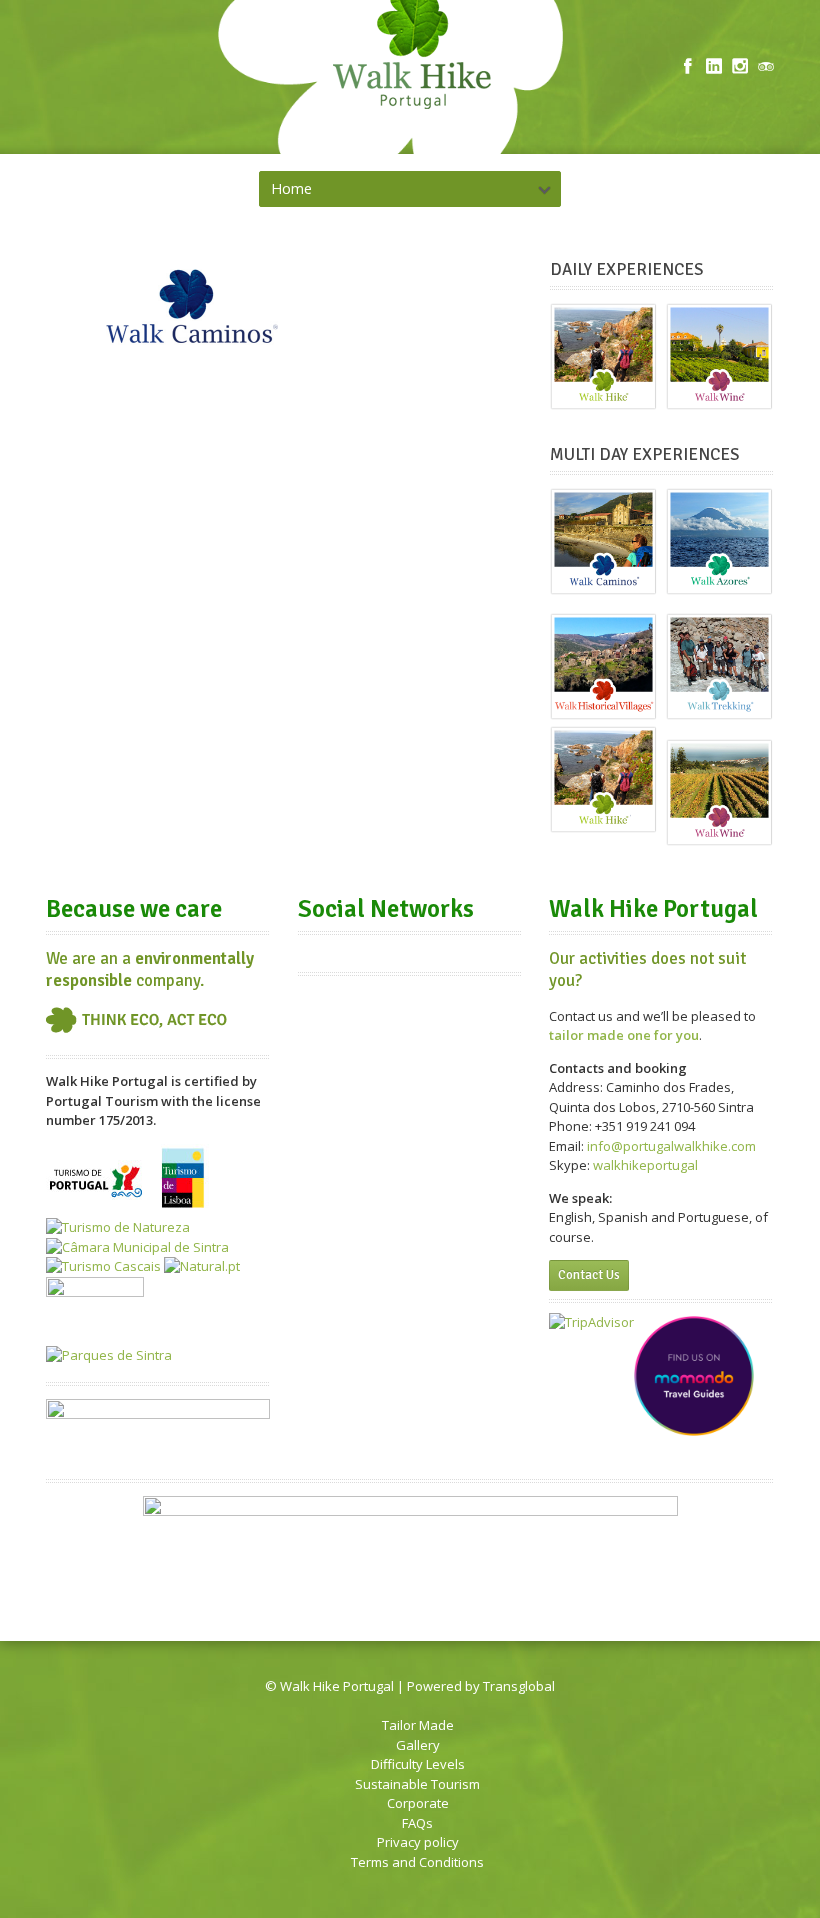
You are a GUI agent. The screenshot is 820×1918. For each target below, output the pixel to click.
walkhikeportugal (645, 1165)
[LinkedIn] (714, 66)
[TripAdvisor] (766, 66)
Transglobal (519, 1686)
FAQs (417, 1823)
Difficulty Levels (418, 1764)
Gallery (418, 1745)
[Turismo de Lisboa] (182, 1208)
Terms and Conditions (417, 1862)
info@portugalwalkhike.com (671, 1146)
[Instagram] (740, 66)
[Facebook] (688, 66)
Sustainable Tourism (417, 1784)
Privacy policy (418, 1842)
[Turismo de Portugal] (98, 1208)
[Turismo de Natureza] (118, 1227)
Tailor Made (418, 1725)
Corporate (418, 1803)
